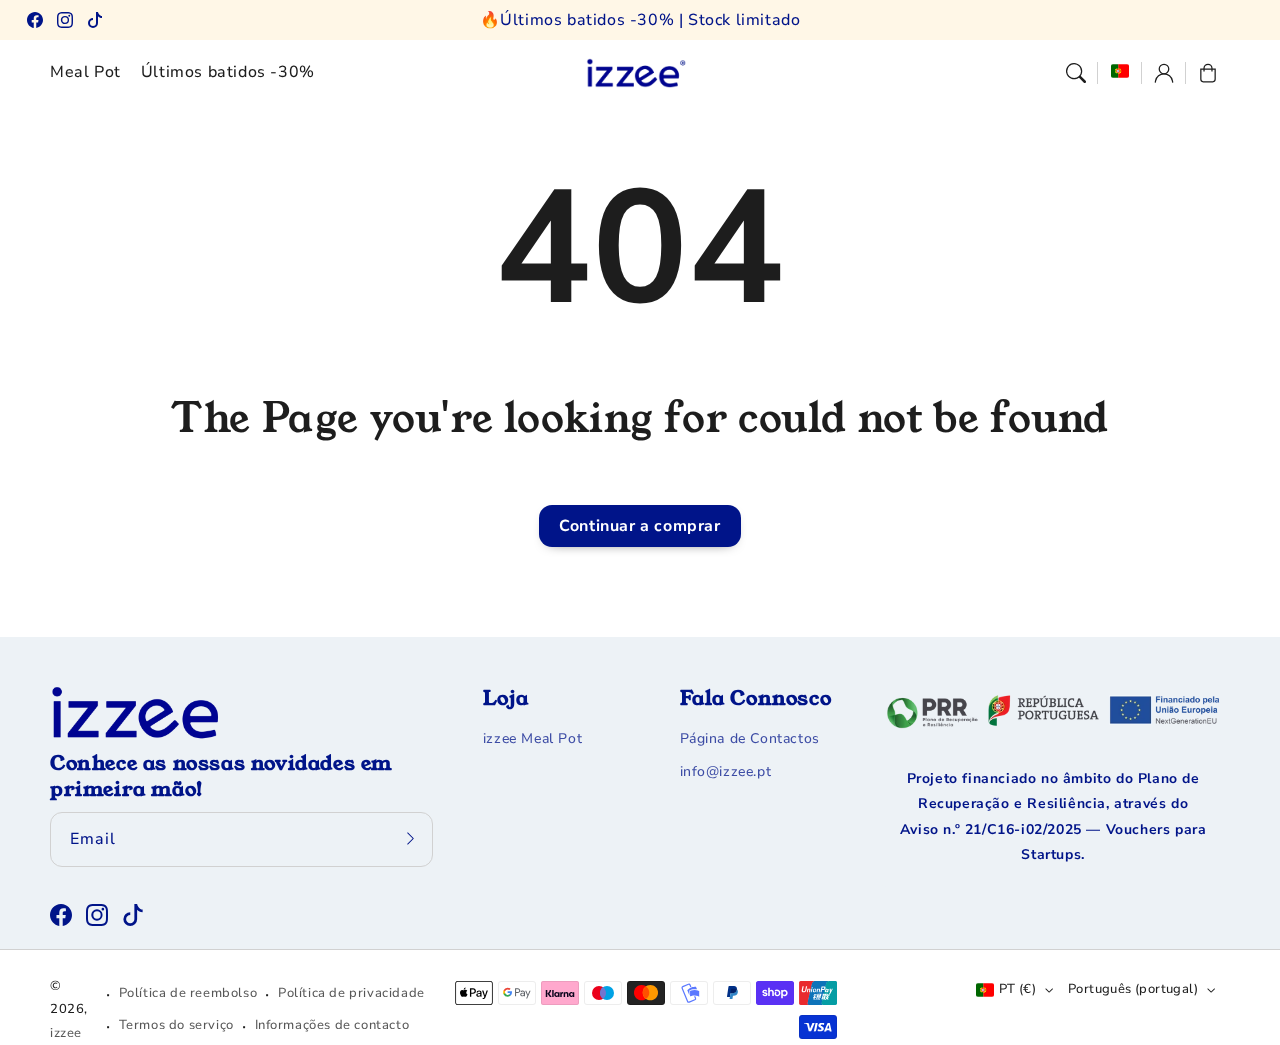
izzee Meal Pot (532, 738)
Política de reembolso (188, 993)
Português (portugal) (1133, 989)
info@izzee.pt (726, 771)
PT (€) (1017, 989)
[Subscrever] (411, 839)
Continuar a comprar (639, 526)
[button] (1076, 73)
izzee (66, 1033)
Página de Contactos (750, 738)
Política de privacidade (351, 993)
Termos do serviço (176, 1025)
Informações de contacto (332, 1025)
